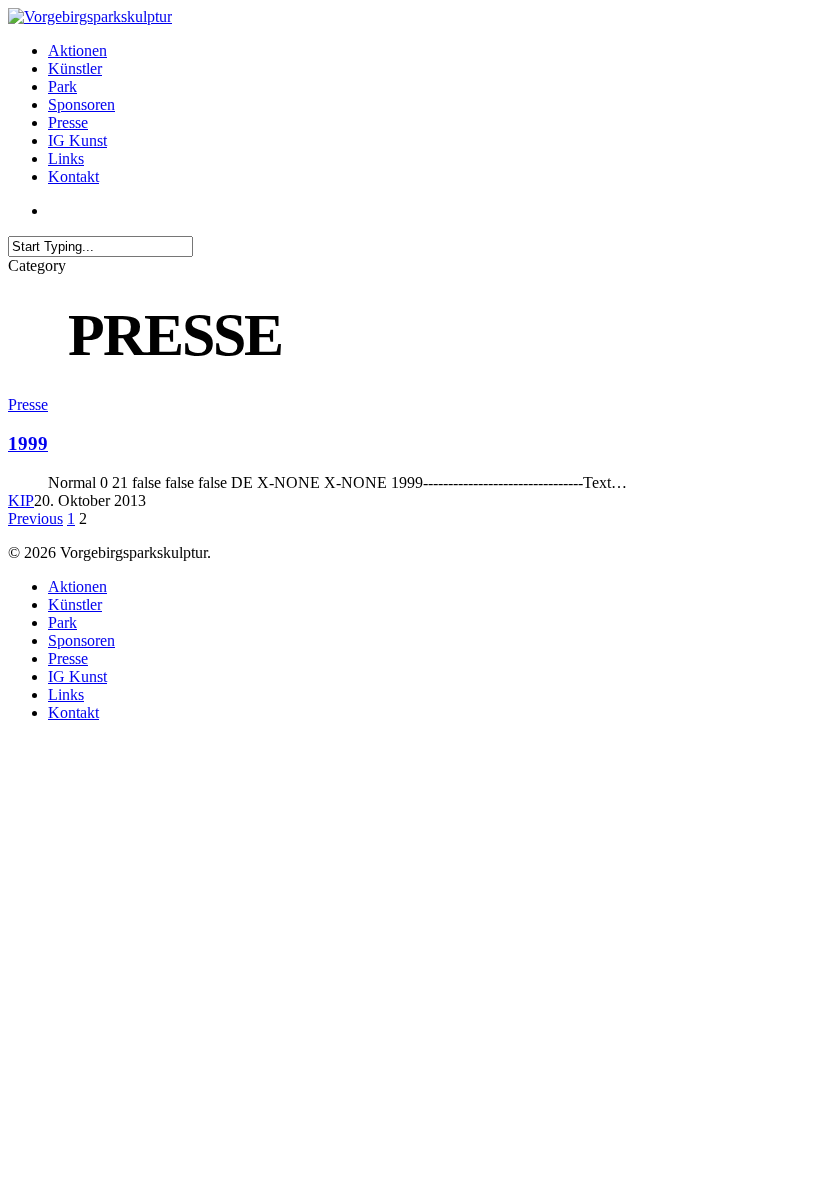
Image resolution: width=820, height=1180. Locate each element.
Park (62, 622)
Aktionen (77, 586)
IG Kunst (77, 676)
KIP (21, 500)
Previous (35, 518)
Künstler (75, 604)
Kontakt (73, 712)
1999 (28, 443)
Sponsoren (81, 640)
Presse (28, 404)
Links (66, 694)
